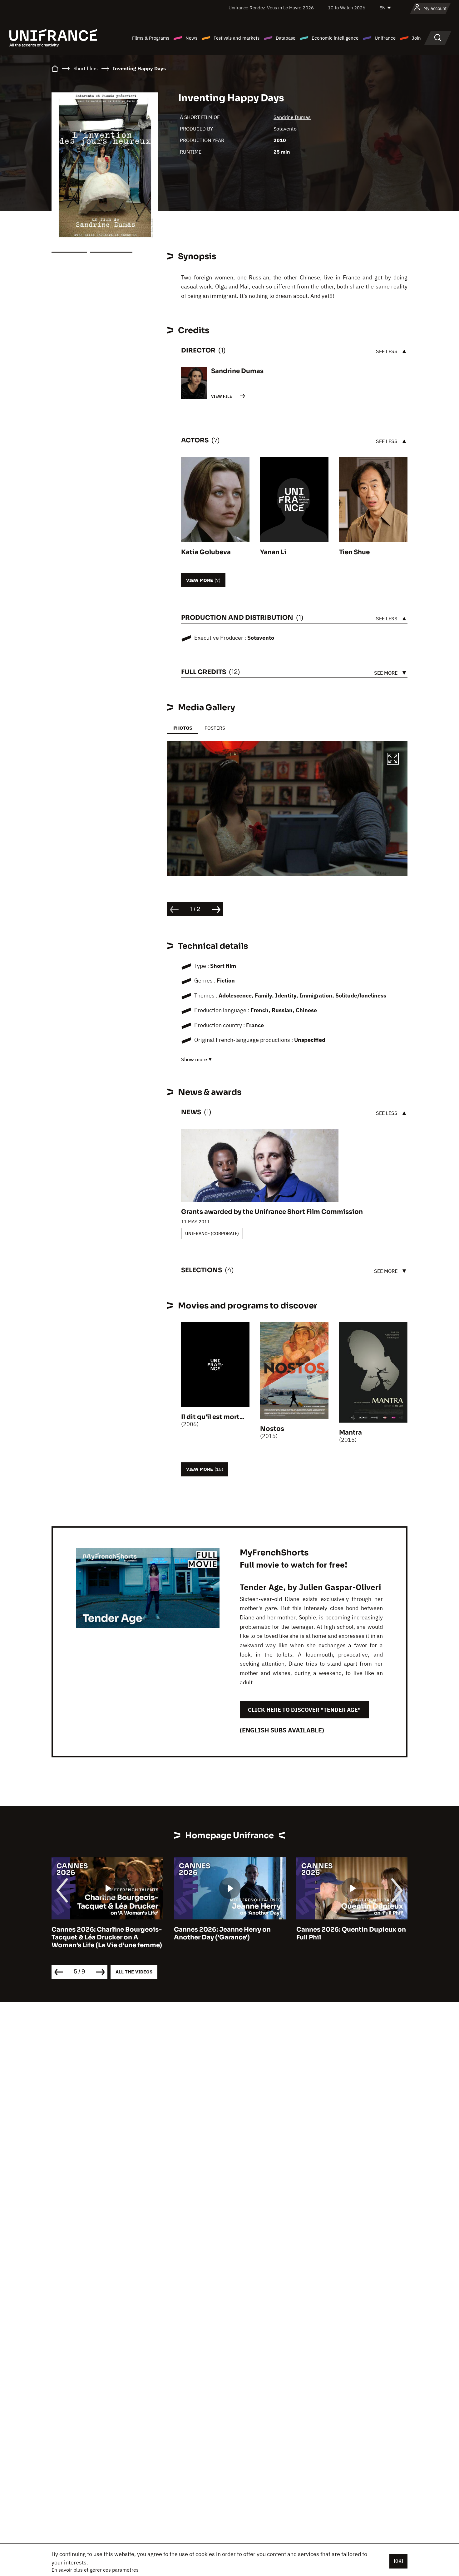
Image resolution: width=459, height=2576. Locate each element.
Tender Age (262, 1587)
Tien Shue (354, 552)
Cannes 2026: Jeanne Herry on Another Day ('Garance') (222, 1933)
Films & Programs (151, 38)
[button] (393, 760)
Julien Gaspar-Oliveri (340, 1587)
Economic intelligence (335, 38)
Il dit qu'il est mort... (213, 1417)
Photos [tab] (183, 728)
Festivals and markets (237, 38)
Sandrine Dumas (292, 117)
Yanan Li (273, 552)
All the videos (134, 1972)
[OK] (398, 2561)
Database (286, 38)
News (191, 38)
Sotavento (285, 129)
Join (416, 38)
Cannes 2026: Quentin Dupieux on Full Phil (351, 1933)
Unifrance (385, 38)
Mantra (350, 1433)
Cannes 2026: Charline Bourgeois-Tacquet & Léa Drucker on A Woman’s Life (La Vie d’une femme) (107, 1937)
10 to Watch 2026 (347, 8)
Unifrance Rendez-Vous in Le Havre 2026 (271, 8)
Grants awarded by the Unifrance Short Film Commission (272, 1212)
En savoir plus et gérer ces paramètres (95, 2570)
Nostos (272, 1429)
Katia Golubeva (206, 552)
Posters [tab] (215, 728)
